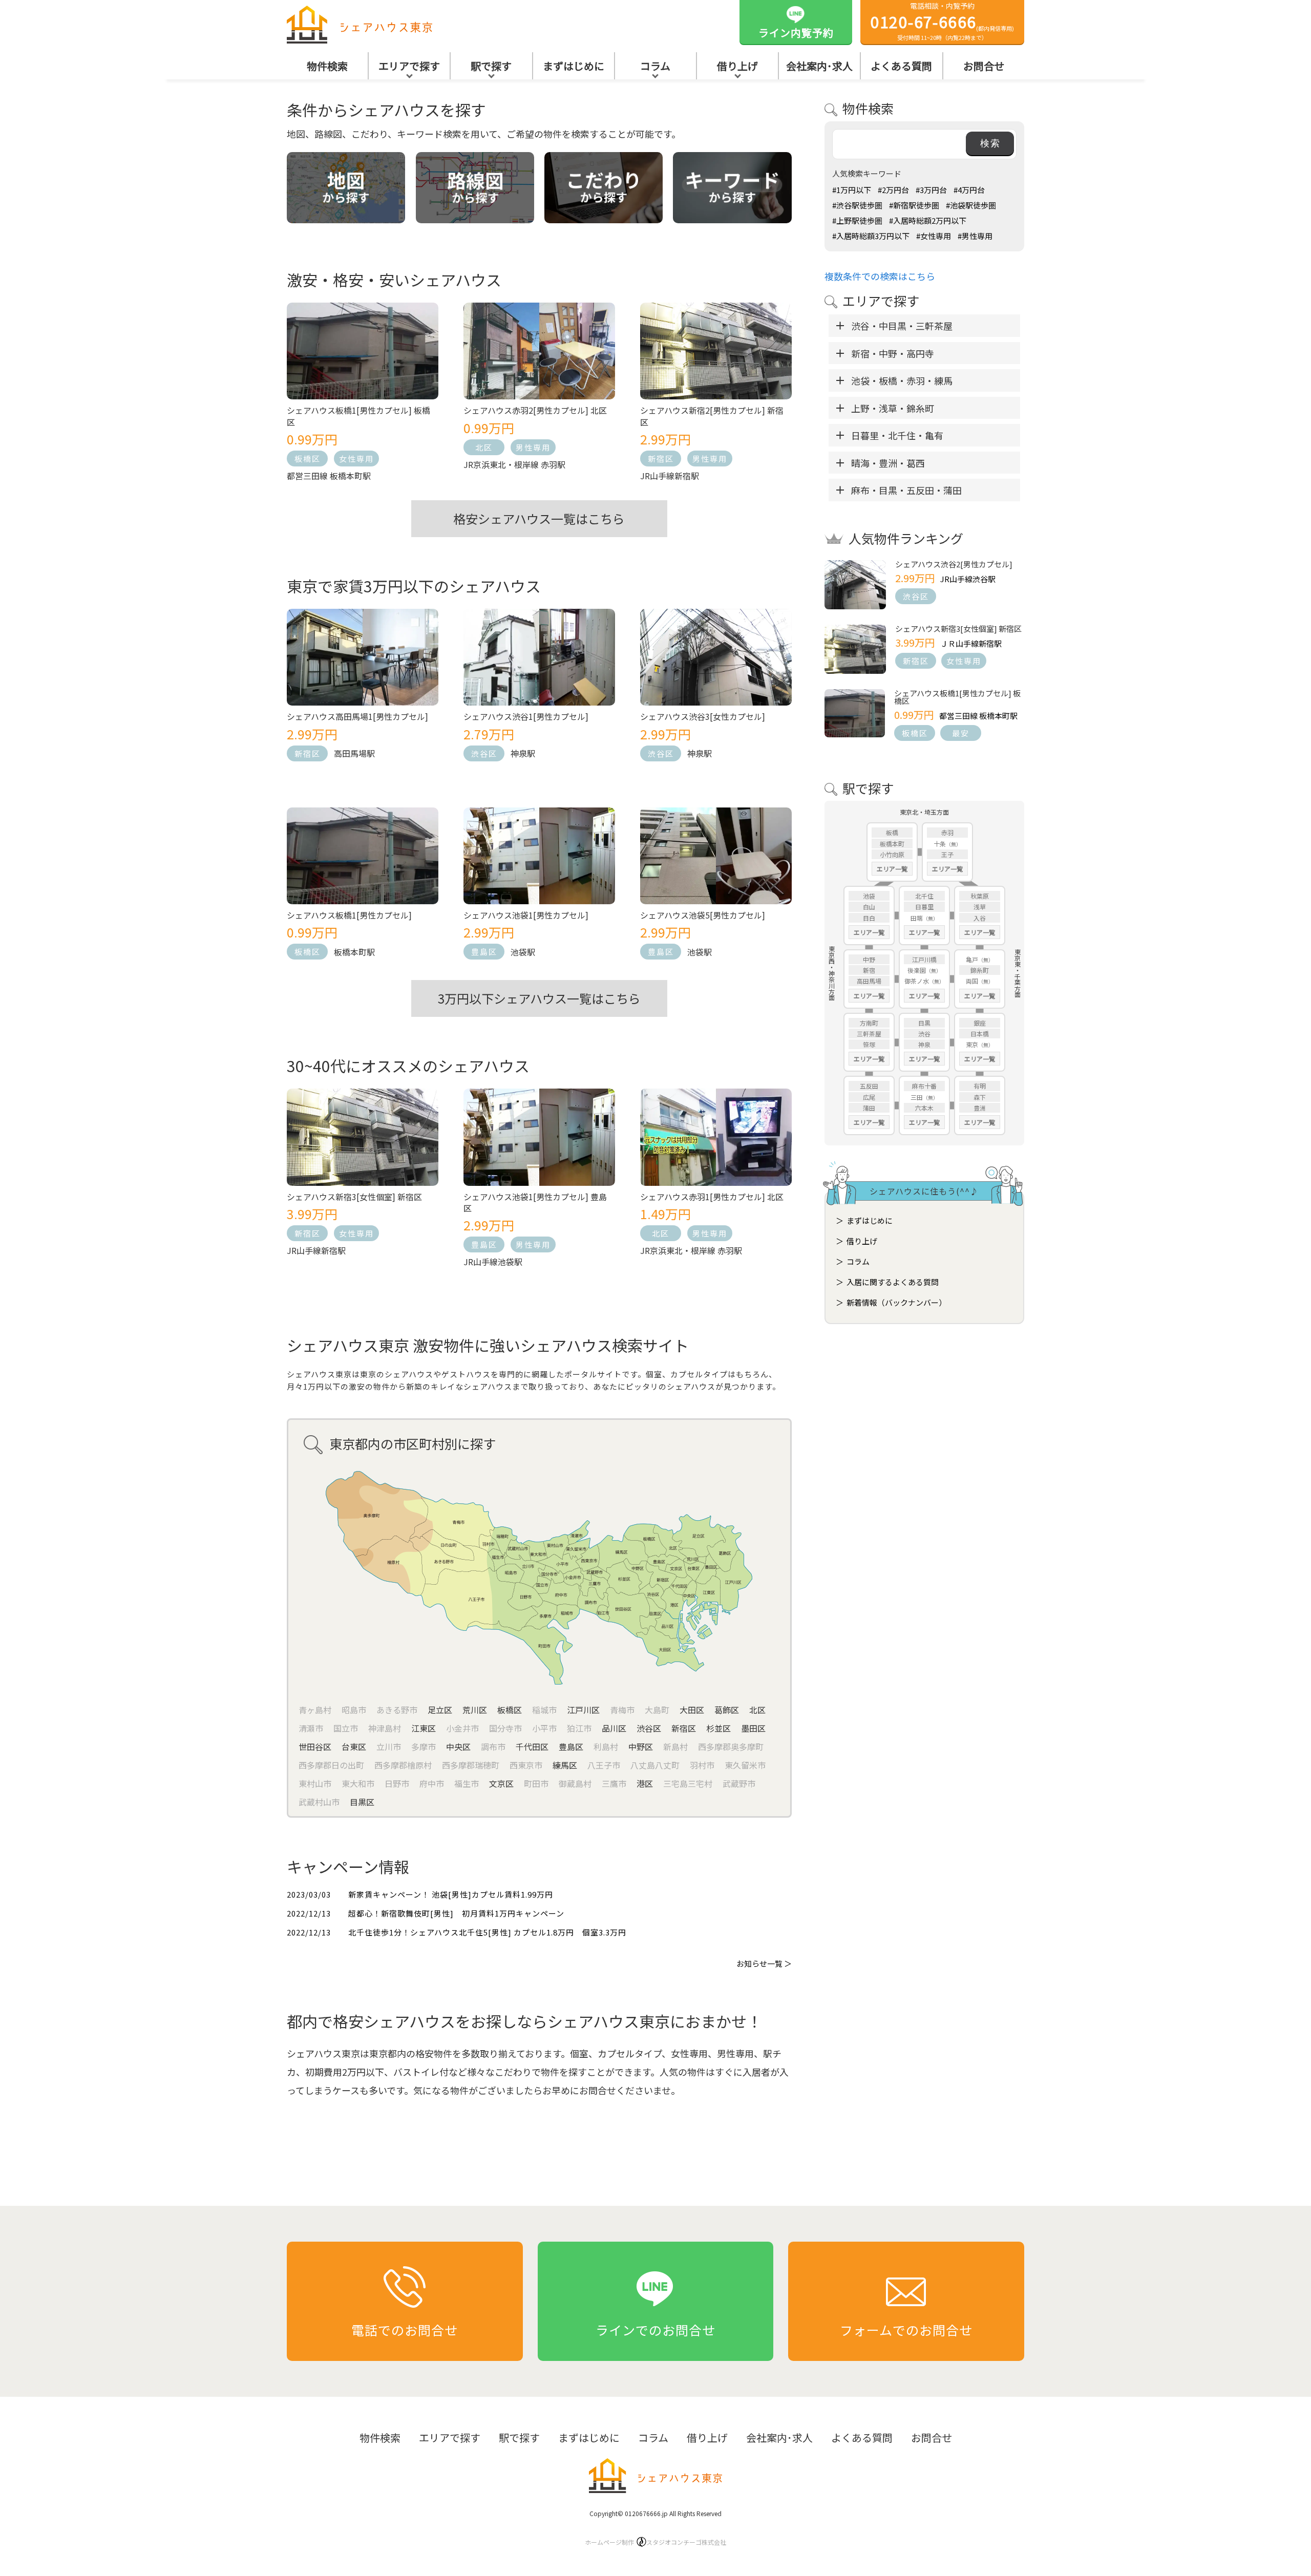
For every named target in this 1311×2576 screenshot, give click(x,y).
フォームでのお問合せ (906, 2330)
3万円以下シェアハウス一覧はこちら (539, 998)
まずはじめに (574, 66)
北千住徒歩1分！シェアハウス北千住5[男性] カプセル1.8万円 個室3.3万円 (487, 1932)
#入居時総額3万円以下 (871, 236)
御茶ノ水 (917, 981)
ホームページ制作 (655, 2542)
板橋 (892, 832)
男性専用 (533, 447)
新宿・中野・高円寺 (893, 353)
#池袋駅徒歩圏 (971, 205)
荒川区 (475, 1710)
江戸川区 (583, 1710)
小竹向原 (892, 854)
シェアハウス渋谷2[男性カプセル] (954, 564)
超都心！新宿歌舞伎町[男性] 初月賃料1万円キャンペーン (456, 1913)
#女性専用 (934, 236)
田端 (917, 918)
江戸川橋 (924, 959)
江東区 (424, 1728)
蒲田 (869, 1108)
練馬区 (565, 1765)
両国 (972, 981)
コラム (655, 66)
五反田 (869, 1086)
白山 (869, 907)
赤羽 (947, 832)
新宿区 (661, 459)
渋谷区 (484, 753)
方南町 (869, 1023)
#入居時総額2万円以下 (928, 220)
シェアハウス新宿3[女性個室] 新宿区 (958, 629)
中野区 (641, 1747)
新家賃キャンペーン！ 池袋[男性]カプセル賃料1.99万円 (451, 1894)
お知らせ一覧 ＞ (764, 1963)
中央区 (458, 1747)
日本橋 (980, 1034)
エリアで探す (409, 66)
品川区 (614, 1728)
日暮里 (924, 907)
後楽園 (917, 970)
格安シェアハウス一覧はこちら (539, 518)
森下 (980, 1097)
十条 (940, 844)
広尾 (869, 1097)
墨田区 (753, 1728)
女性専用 (356, 459)
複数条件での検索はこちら (880, 276)
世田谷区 (315, 1747)
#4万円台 (969, 190)
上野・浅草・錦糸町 (893, 408)
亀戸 (972, 959)
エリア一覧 (892, 869)
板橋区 (308, 459)
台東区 (354, 1747)
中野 (869, 959)
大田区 (692, 1710)
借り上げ (737, 66)
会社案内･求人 (819, 66)
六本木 (924, 1108)
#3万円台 (931, 190)
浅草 (980, 907)
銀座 (980, 1023)
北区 (484, 447)
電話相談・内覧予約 (943, 21)
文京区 (501, 1783)
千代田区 (532, 1747)
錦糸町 (980, 970)
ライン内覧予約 (796, 33)
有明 (980, 1086)
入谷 (980, 918)
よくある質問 (901, 66)
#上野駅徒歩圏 (857, 220)
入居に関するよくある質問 (893, 1282)
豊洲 (980, 1108)
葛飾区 (727, 1710)
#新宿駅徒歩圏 (914, 205)
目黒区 (362, 1802)
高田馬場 (869, 981)
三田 (917, 1097)
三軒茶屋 (869, 1034)
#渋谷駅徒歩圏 (857, 205)
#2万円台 (893, 190)
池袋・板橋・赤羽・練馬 (902, 380)
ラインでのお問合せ (655, 2330)
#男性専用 (975, 236)
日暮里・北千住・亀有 (897, 435)
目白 (869, 918)
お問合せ (984, 66)
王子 (947, 854)
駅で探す (491, 66)
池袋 (869, 896)
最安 (961, 733)
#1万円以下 (852, 190)
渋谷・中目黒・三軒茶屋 (902, 326)
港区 (645, 1783)
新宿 (869, 970)
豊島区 (484, 952)
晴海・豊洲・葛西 (888, 463)
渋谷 (924, 1034)
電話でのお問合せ (405, 2330)
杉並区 (718, 1728)
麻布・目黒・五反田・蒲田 (906, 490)
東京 (972, 1044)
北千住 (924, 896)
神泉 (924, 1044)
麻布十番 (924, 1086)
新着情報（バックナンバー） (896, 1302)
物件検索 (327, 66)
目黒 (924, 1023)
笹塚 (869, 1044)
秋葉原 (980, 896)
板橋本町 (892, 844)
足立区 (440, 1710)
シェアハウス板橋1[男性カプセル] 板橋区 (957, 697)
